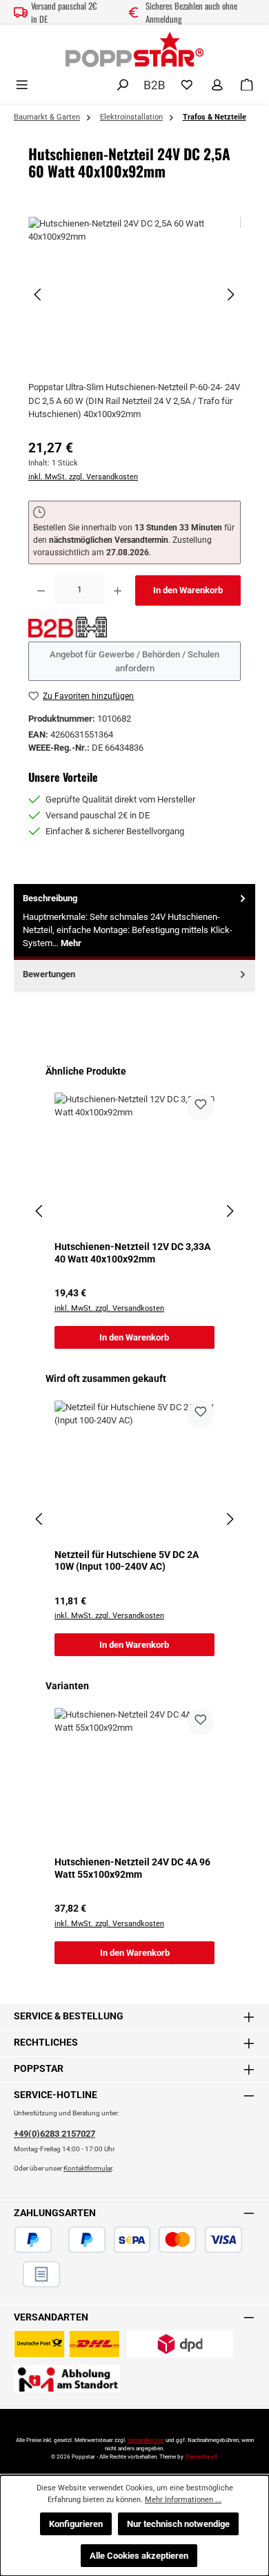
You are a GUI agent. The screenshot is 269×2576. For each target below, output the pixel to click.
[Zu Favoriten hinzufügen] (201, 1106)
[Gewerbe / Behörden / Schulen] (155, 84)
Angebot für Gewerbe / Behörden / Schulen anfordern (134, 661)
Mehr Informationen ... (183, 2500)
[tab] (134, 922)
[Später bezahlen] (87, 2240)
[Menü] (22, 85)
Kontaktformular (88, 2168)
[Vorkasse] (14, 2274)
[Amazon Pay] (60, 2240)
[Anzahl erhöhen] (118, 590)
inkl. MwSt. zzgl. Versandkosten (83, 477)
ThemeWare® (201, 2457)
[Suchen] (123, 85)
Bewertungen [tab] (49, 974)
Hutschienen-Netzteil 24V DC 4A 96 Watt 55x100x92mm (132, 1868)
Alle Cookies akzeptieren (139, 2556)
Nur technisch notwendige (178, 2524)
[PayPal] (33, 2240)
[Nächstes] (230, 295)
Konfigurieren (76, 2524)
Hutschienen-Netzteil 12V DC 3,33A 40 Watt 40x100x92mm (132, 1253)
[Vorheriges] (39, 295)
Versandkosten (146, 2440)
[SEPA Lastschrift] (132, 2240)
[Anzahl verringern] (41, 590)
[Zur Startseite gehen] (134, 49)
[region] (134, 295)
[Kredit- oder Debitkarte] (200, 2240)
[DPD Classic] (180, 2344)
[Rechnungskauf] (41, 2274)
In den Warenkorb (188, 590)
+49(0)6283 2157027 (54, 2134)
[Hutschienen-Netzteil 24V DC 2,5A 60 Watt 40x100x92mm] (134, 295)
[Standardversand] (67, 2344)
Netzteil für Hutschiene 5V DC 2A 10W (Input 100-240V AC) (127, 1561)
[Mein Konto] (217, 85)
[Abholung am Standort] (67, 2378)
